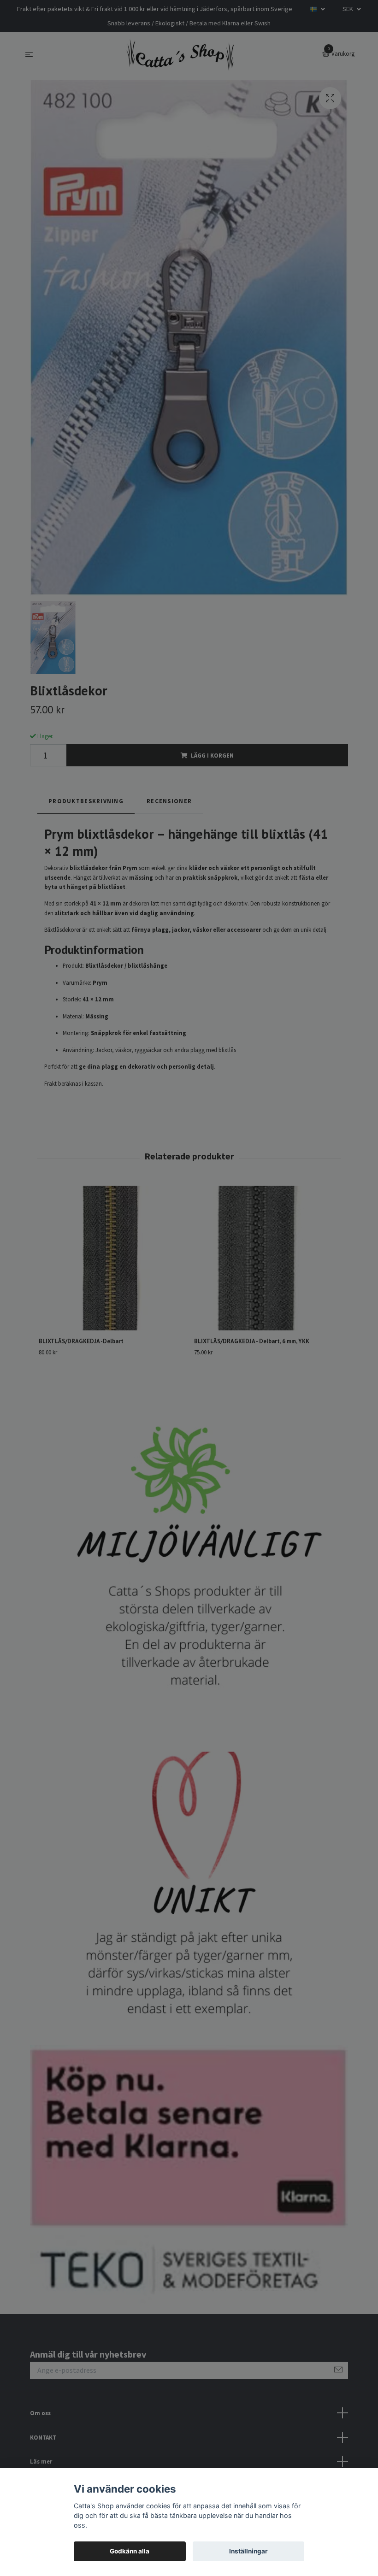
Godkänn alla (130, 2551)
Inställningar (248, 2551)
